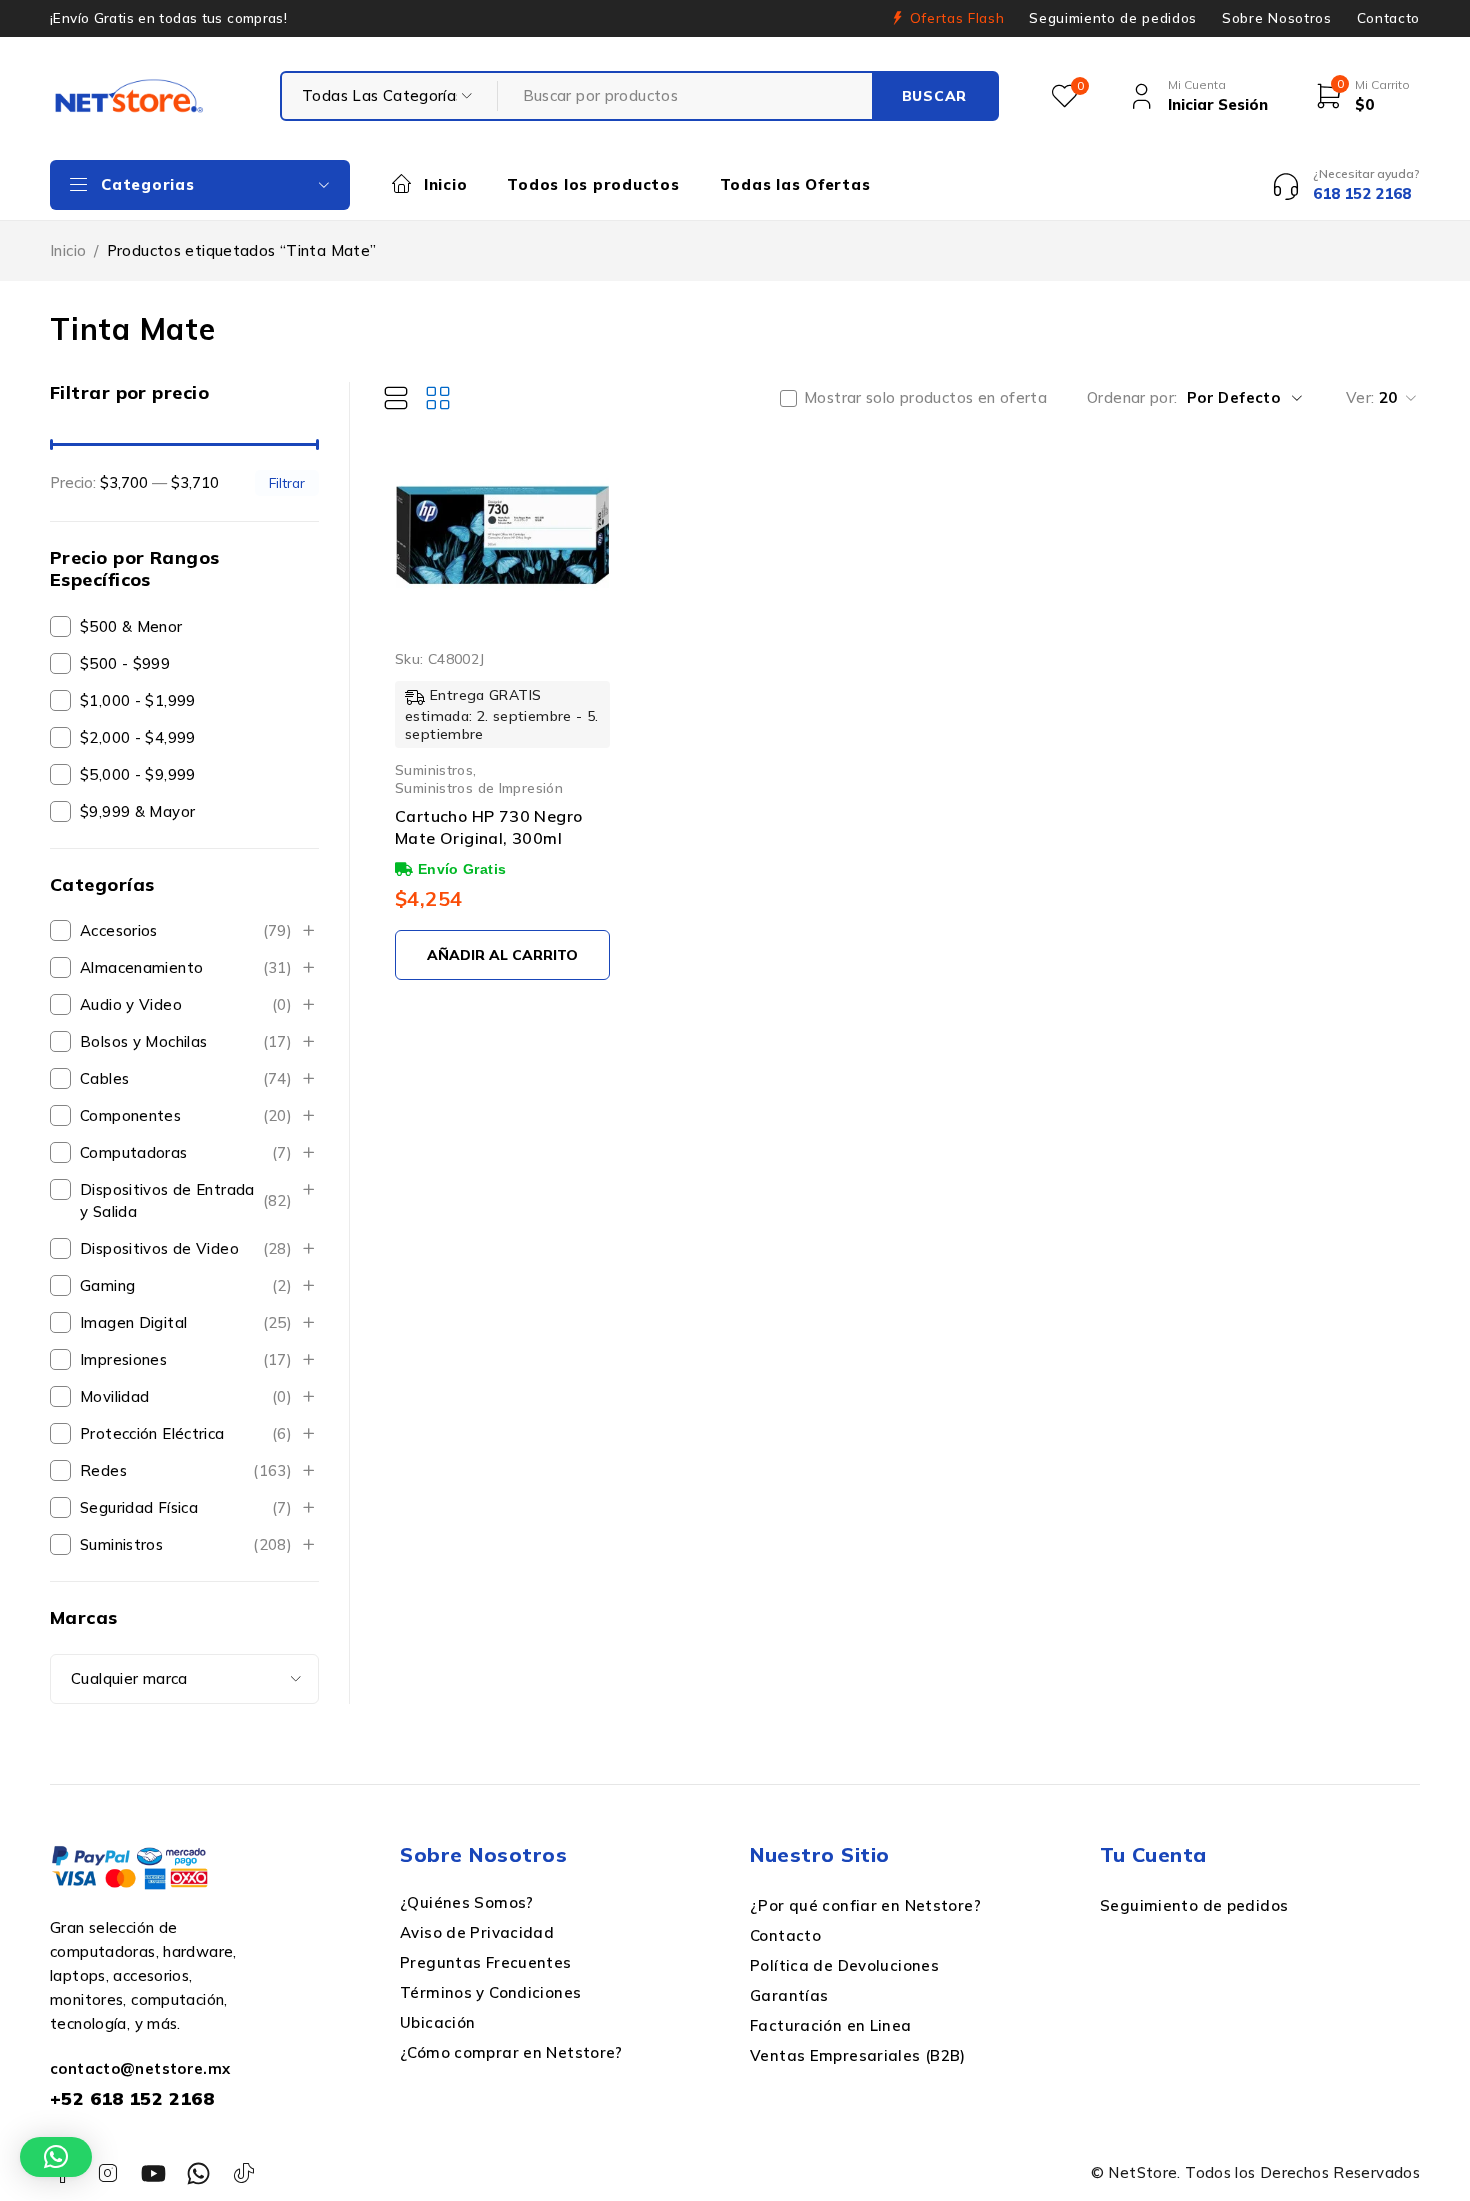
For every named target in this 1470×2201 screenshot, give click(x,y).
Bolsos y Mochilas (186, 1041)
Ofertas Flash (957, 18)
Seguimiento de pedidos (1113, 18)
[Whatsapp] (198, 2173)
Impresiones (186, 1359)
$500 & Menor (131, 626)
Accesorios (186, 930)
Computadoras (186, 1152)
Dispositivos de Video (186, 1248)
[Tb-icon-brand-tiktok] (244, 2173)
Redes (186, 1470)
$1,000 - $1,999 (138, 700)
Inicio (68, 250)
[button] (56, 2157)
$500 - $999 (125, 663)
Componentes (186, 1115)
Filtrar (287, 482)
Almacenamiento (186, 967)
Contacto (1388, 18)
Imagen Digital (186, 1322)
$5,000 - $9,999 (138, 774)
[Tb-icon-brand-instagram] (107, 2173)
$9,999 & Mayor (137, 811)
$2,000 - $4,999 (138, 737)
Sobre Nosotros (1276, 18)
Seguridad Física (186, 1507)
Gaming (186, 1285)
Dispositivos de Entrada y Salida (186, 1200)
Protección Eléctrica (186, 1433)
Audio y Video (186, 1004)
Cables (186, 1078)
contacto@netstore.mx (140, 2068)
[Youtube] (153, 2173)
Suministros (186, 1544)
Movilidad (186, 1396)
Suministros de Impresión (479, 787)
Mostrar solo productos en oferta (925, 398)
